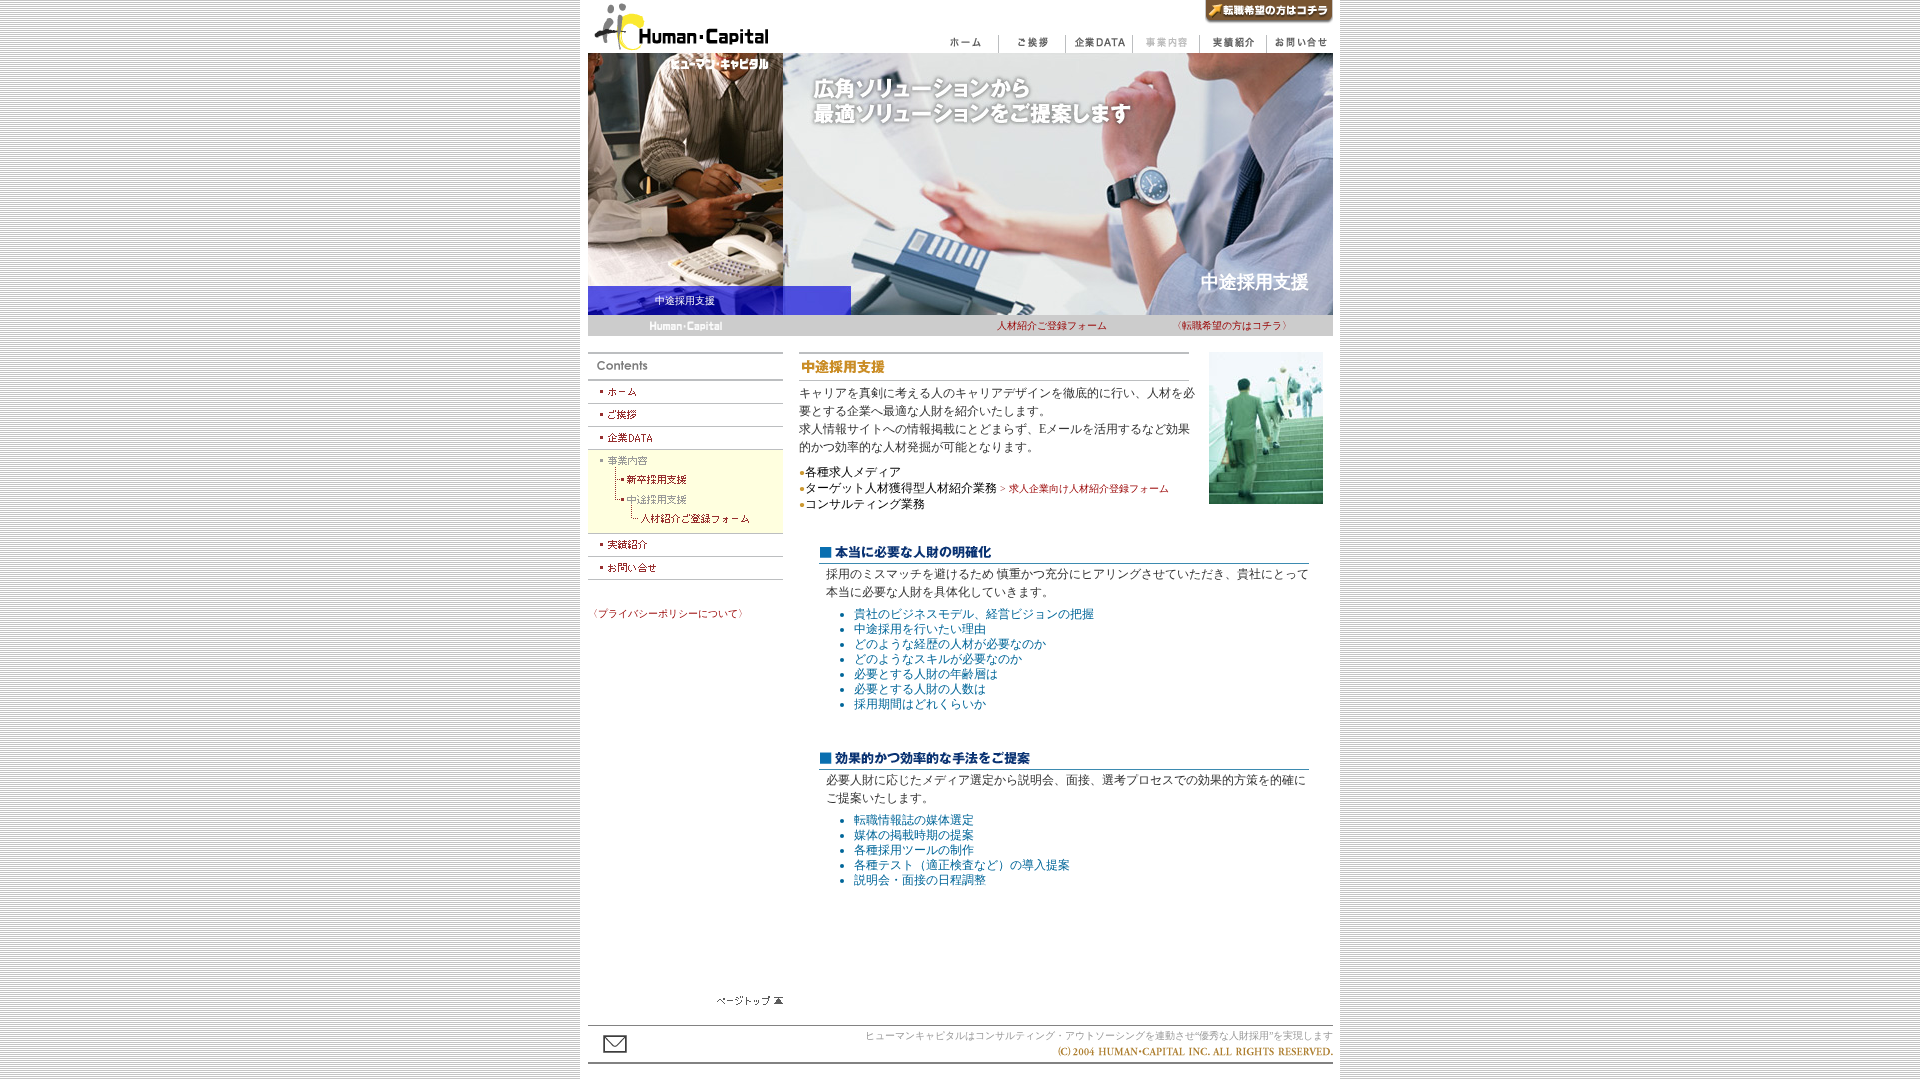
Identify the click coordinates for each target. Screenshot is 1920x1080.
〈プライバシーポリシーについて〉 (668, 613)
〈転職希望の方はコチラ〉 (1232, 325)
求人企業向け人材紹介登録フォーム (1089, 488)
